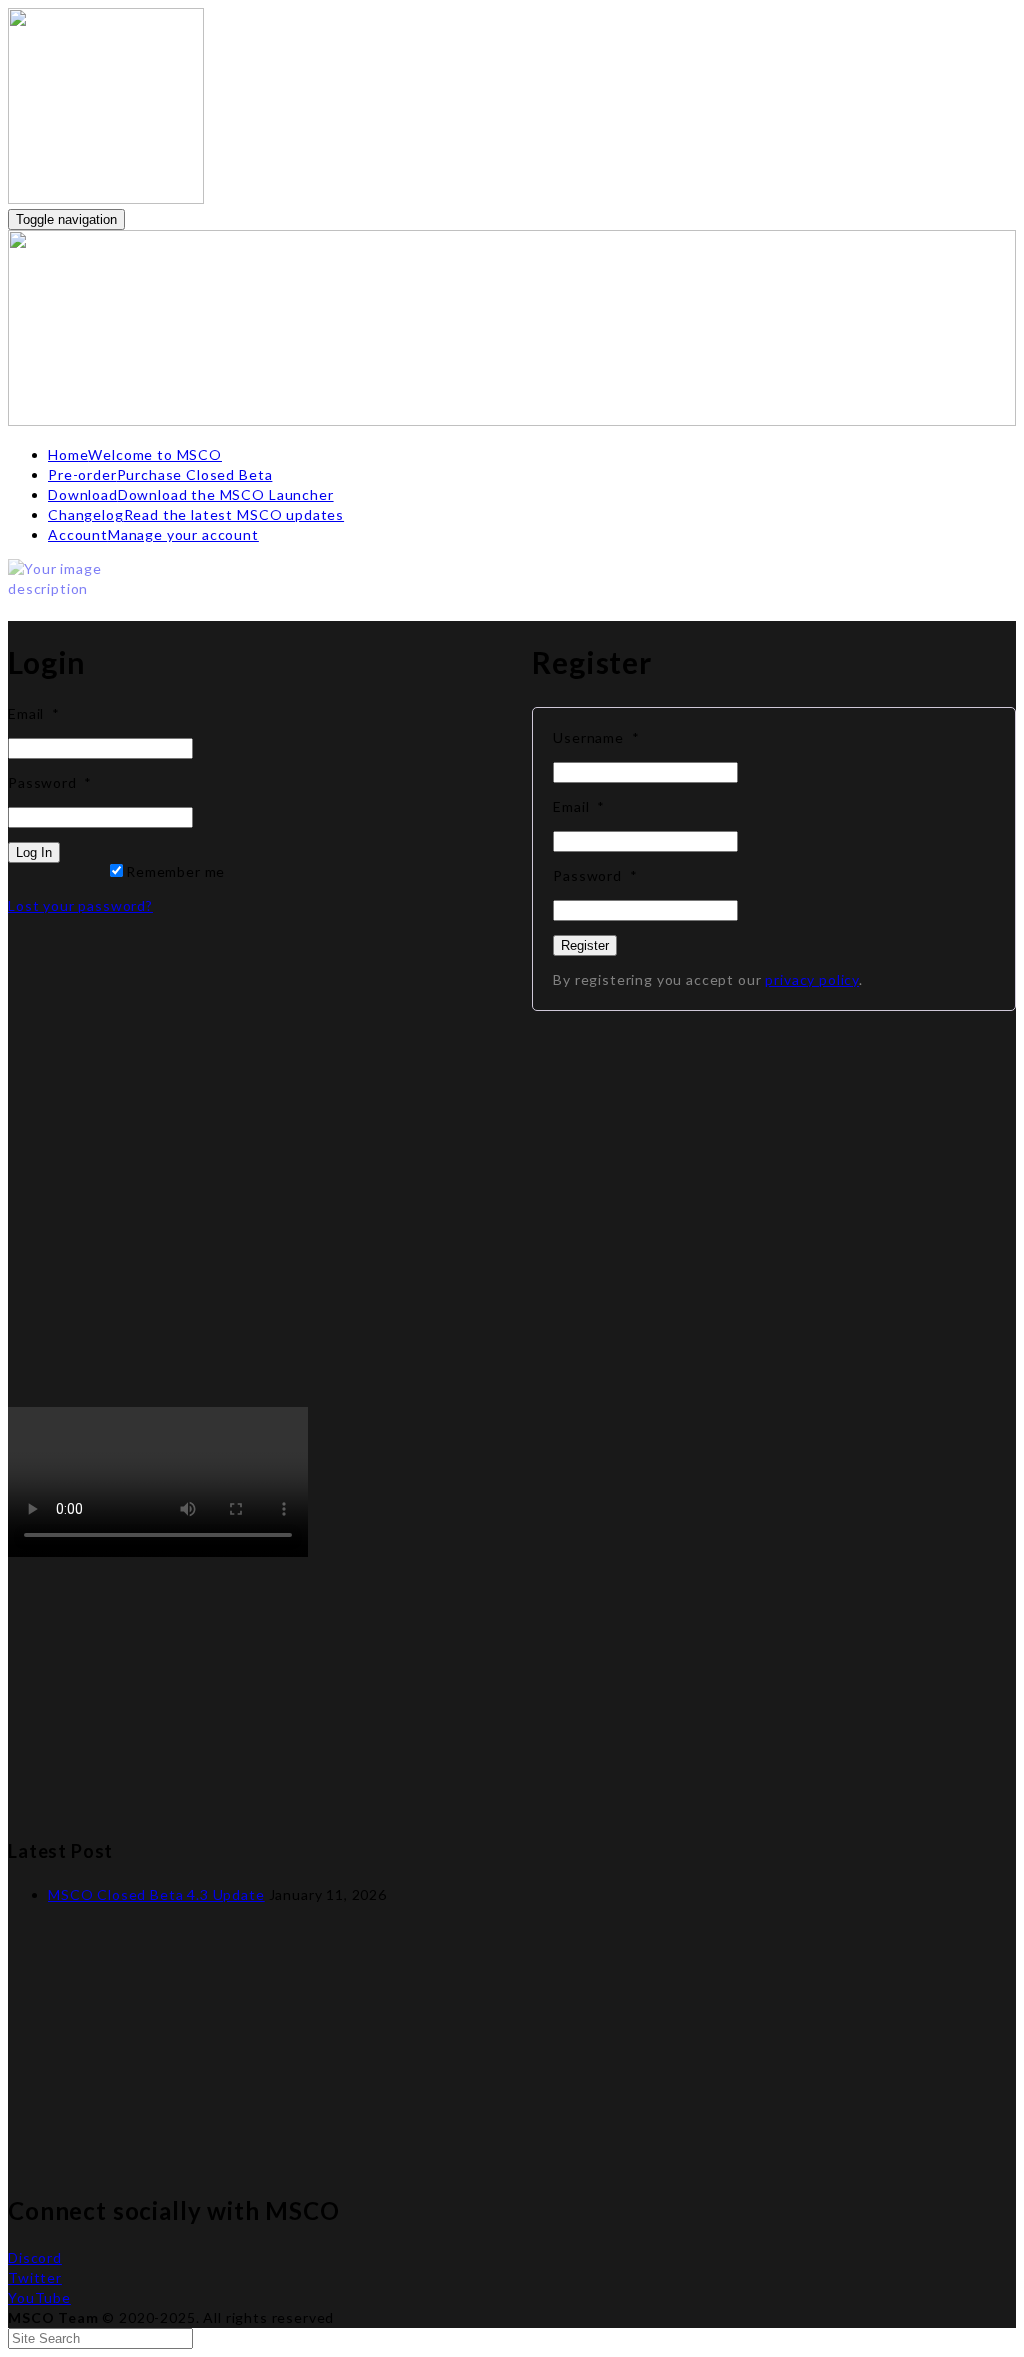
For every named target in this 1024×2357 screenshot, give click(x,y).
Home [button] (135, 454)
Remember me (175, 871)
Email (34, 713)
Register (585, 945)
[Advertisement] (512, 1233)
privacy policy (812, 979)
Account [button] (153, 534)
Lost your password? (80, 905)
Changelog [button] (196, 514)
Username (596, 737)
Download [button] (191, 494)
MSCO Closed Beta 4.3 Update (156, 1894)
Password (50, 782)
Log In (34, 852)
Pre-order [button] (160, 474)
